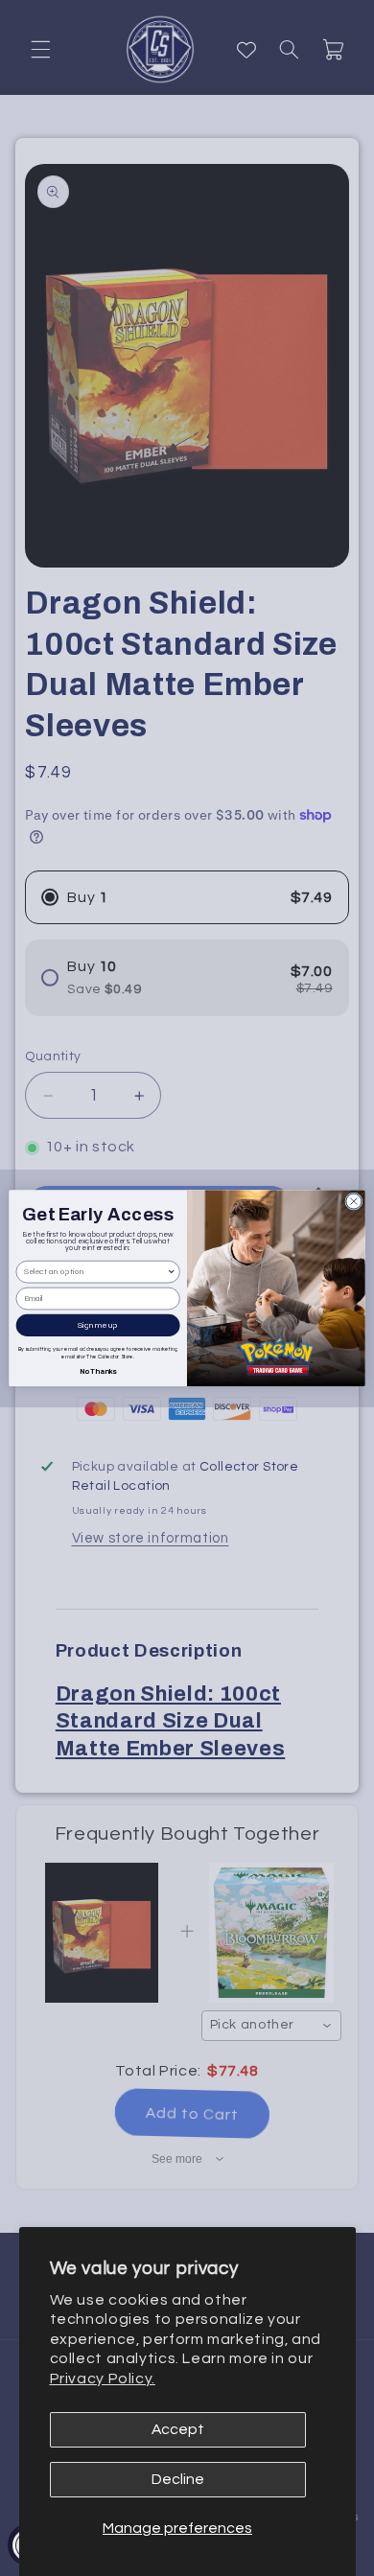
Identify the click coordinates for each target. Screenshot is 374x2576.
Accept (178, 2429)
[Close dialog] (354, 1201)
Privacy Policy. (103, 2379)
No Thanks (98, 1370)
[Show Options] (171, 1272)
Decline (178, 2479)
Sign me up (98, 1325)
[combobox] (95, 1272)
